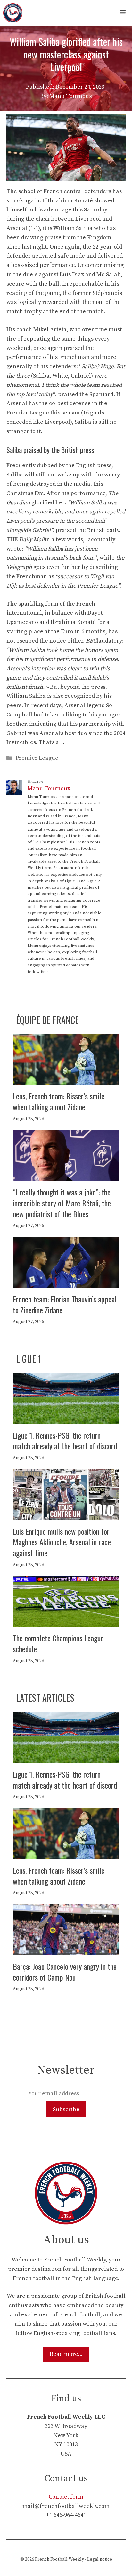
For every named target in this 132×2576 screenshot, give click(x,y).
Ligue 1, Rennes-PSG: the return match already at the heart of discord (65, 1441)
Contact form (66, 2497)
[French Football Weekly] (13, 13)
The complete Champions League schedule (58, 1643)
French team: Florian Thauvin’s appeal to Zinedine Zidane (65, 1304)
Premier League (37, 758)
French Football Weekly (59, 2559)
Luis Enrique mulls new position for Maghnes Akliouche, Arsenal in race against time (62, 1542)
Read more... (66, 2354)
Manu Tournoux (49, 789)
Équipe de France (47, 1020)
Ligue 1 (29, 1359)
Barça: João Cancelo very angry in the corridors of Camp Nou (65, 1972)
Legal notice (100, 2559)
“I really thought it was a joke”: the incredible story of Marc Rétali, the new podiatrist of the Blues (62, 1203)
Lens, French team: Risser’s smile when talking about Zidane (59, 1101)
